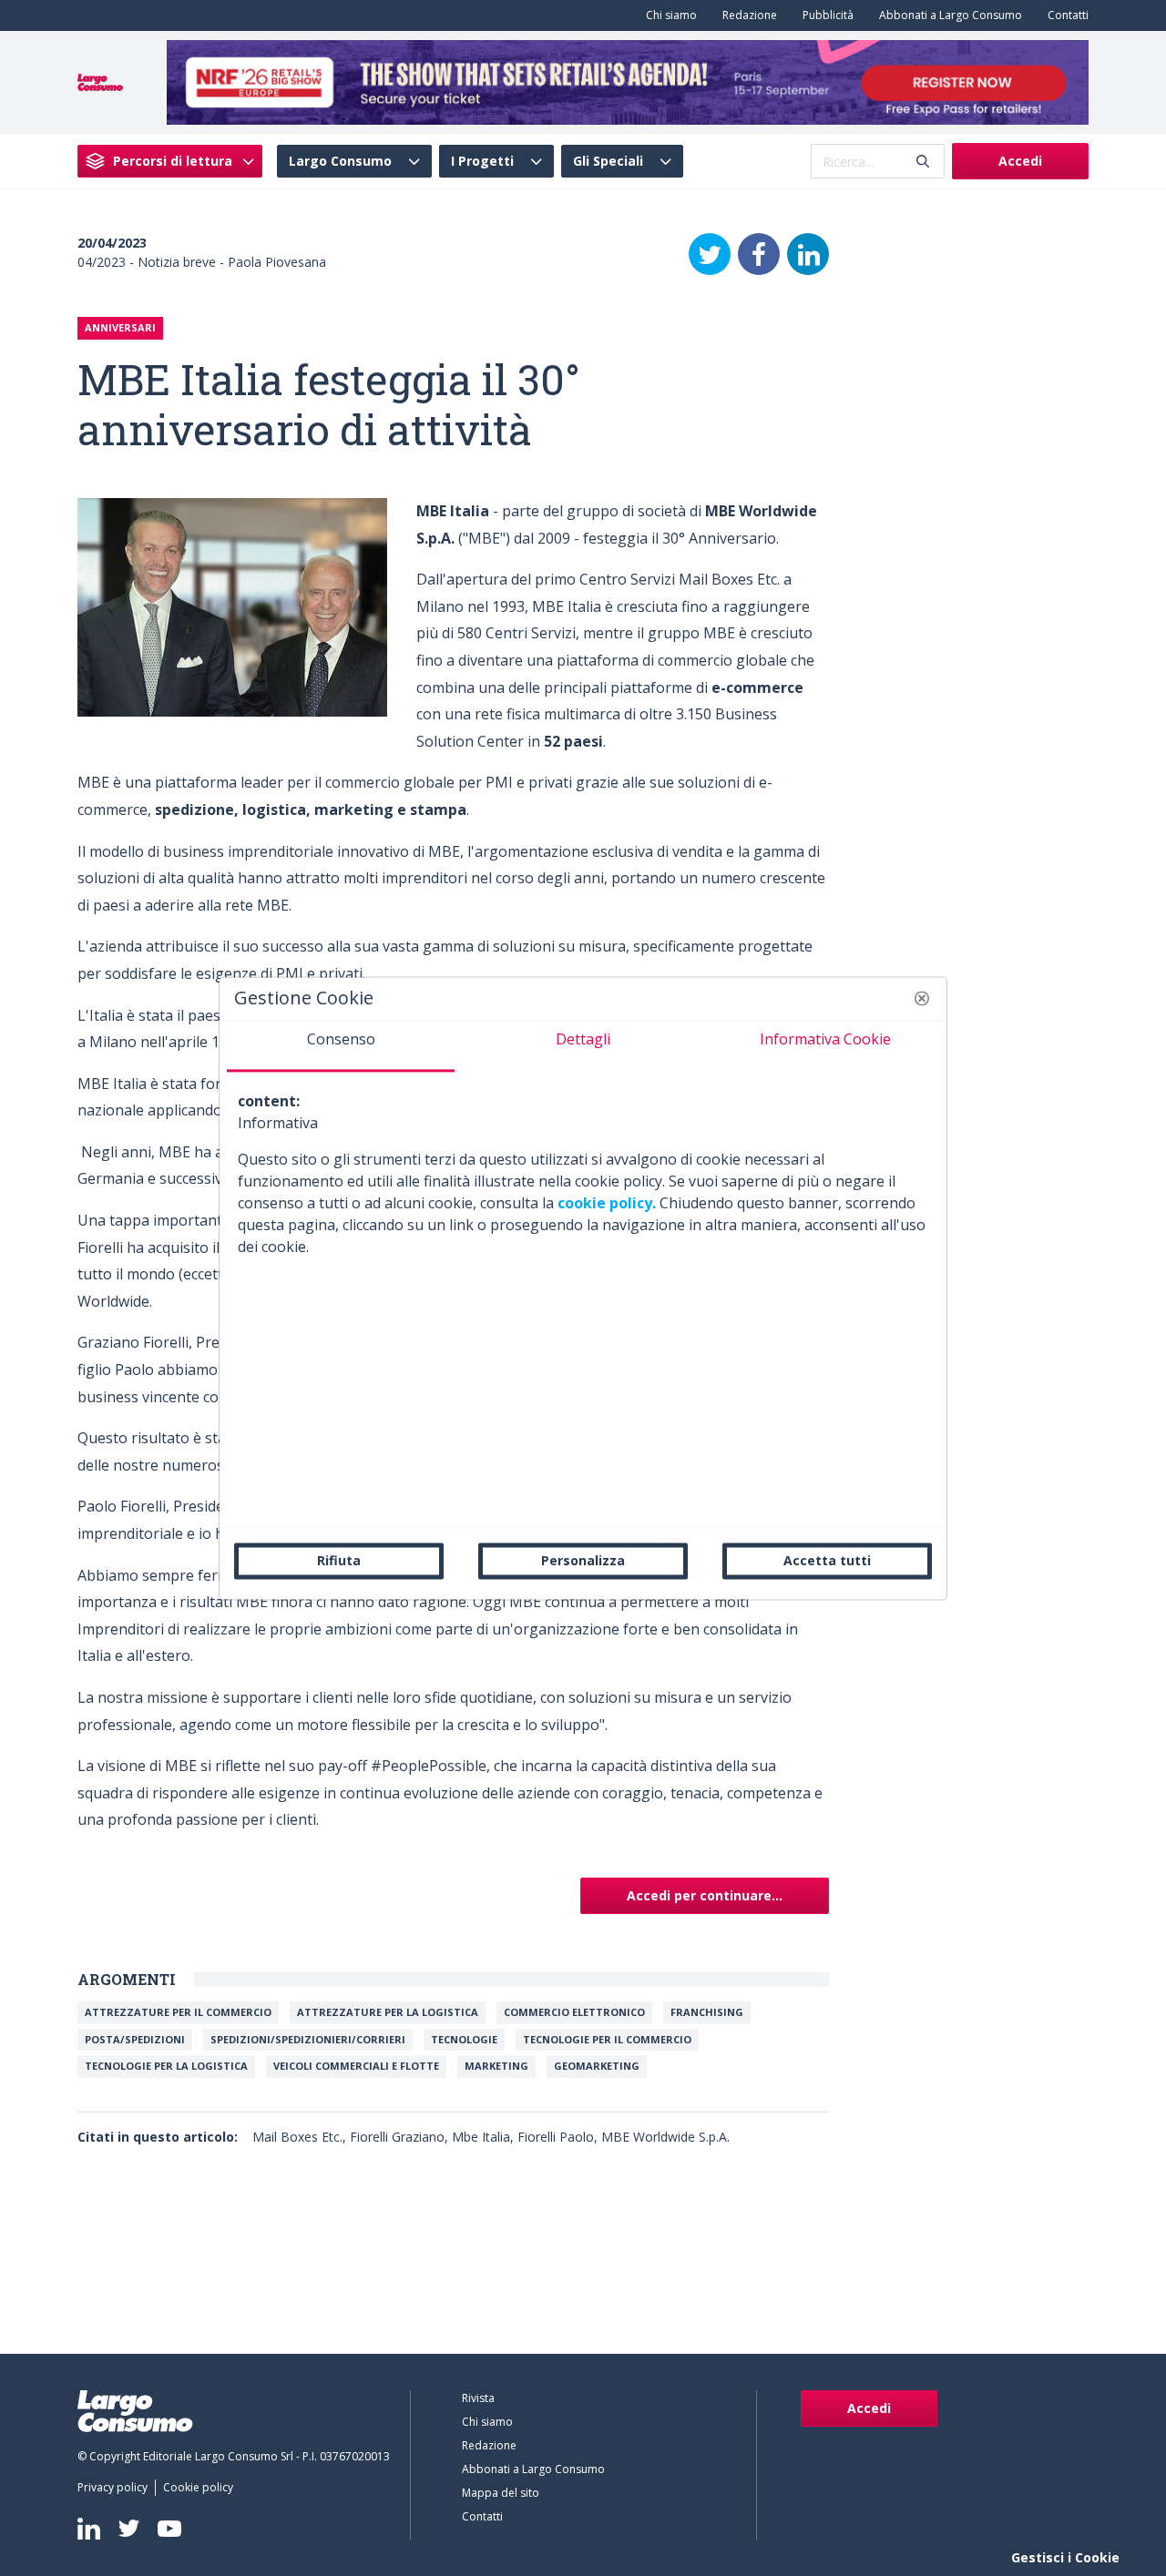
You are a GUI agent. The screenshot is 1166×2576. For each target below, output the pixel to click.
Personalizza (583, 1560)
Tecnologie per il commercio (607, 2039)
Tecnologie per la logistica (166, 2066)
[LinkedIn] (808, 254)
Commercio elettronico (574, 2012)
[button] (922, 998)
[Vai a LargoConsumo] (100, 81)
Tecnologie (464, 2039)
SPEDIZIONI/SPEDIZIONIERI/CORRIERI (308, 2039)
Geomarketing (597, 2066)
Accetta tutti (827, 1560)
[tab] (341, 1046)
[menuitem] (668, 15)
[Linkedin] (89, 2529)
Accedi (1020, 161)
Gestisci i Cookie (1065, 2557)
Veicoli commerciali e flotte (356, 2066)
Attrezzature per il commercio (178, 2012)
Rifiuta (339, 1560)
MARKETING (496, 2066)
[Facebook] (759, 254)
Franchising (707, 2012)
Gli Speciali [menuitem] (608, 161)
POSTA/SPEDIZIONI (135, 2039)
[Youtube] (169, 2528)
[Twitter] (710, 254)
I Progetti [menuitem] (482, 161)
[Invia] (923, 162)
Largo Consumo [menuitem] (340, 161)
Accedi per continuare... (705, 1895)
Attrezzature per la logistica (388, 2012)
